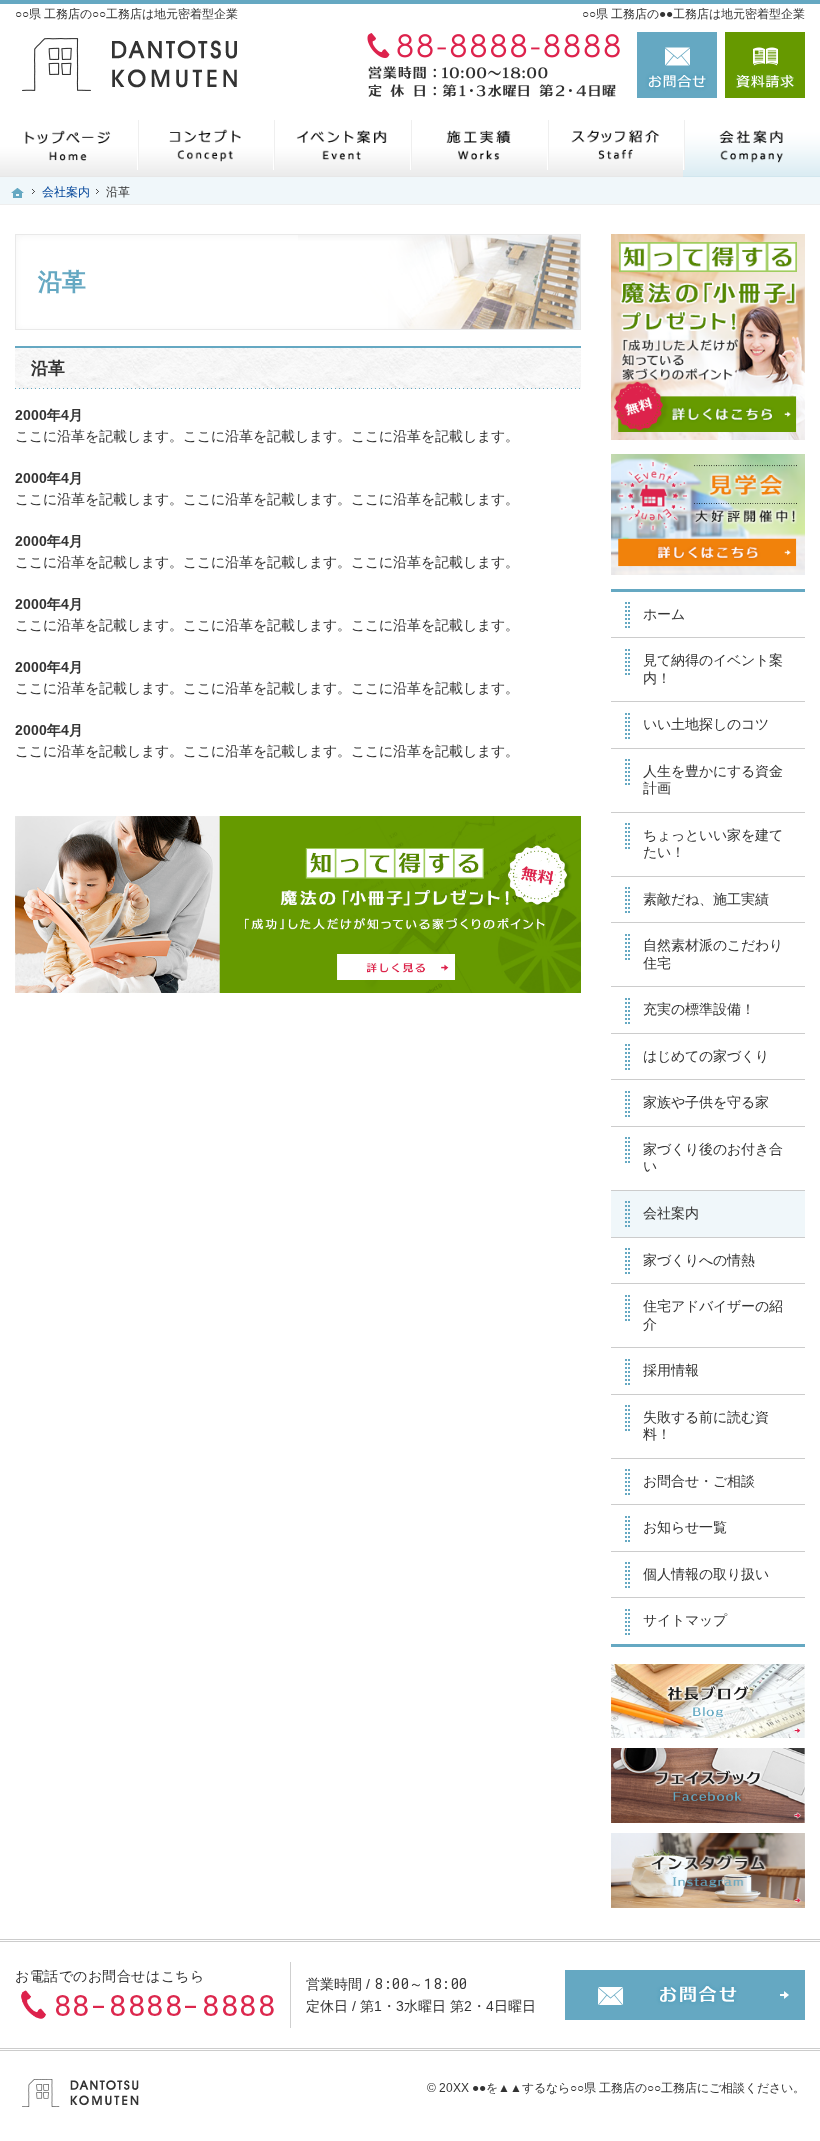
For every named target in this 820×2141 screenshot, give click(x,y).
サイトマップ (685, 1620)
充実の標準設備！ (699, 1009)
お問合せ (677, 65)
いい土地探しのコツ (706, 724)
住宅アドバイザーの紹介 (713, 1315)
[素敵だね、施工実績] (478, 144)
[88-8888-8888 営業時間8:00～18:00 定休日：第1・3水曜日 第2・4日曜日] (489, 65)
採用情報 (671, 1370)
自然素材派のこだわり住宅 (713, 954)
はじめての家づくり (706, 1056)
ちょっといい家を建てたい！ (713, 844)
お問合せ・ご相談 (699, 1481)
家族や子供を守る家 (706, 1102)
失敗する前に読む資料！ (706, 1426)
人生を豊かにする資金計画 (713, 780)
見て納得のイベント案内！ (713, 669)
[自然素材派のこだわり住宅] (205, 144)
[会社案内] (751, 144)
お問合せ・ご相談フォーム (685, 1995)
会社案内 (671, 1213)
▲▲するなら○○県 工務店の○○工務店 (597, 2088)
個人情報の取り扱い (706, 1574)
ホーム (664, 614)
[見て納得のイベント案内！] (341, 144)
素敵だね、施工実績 (706, 899)
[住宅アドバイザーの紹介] (615, 144)
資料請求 (765, 65)
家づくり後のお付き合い (713, 1158)
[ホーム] (68, 144)
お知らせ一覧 (685, 1527)
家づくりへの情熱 (699, 1260)
